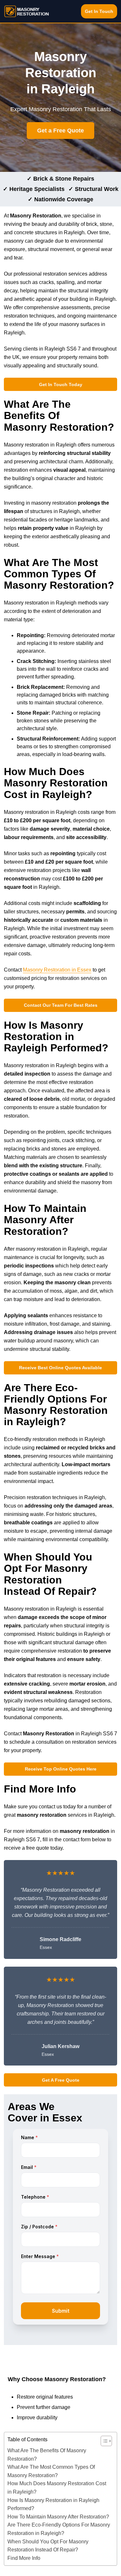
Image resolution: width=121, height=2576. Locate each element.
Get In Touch (99, 11)
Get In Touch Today (61, 384)
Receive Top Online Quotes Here (61, 1769)
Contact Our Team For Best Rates (61, 1005)
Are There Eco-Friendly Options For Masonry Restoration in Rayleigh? (59, 2529)
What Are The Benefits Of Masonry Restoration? (47, 2455)
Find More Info (24, 2558)
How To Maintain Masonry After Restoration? (58, 2517)
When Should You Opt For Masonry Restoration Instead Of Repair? (48, 2546)
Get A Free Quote (61, 2080)
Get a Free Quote (60, 131)
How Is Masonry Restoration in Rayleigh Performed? (53, 2504)
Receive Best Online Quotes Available (60, 1368)
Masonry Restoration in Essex (57, 970)
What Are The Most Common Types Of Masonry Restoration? (51, 2471)
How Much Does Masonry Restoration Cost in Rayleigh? (57, 2488)
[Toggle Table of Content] (103, 2441)
